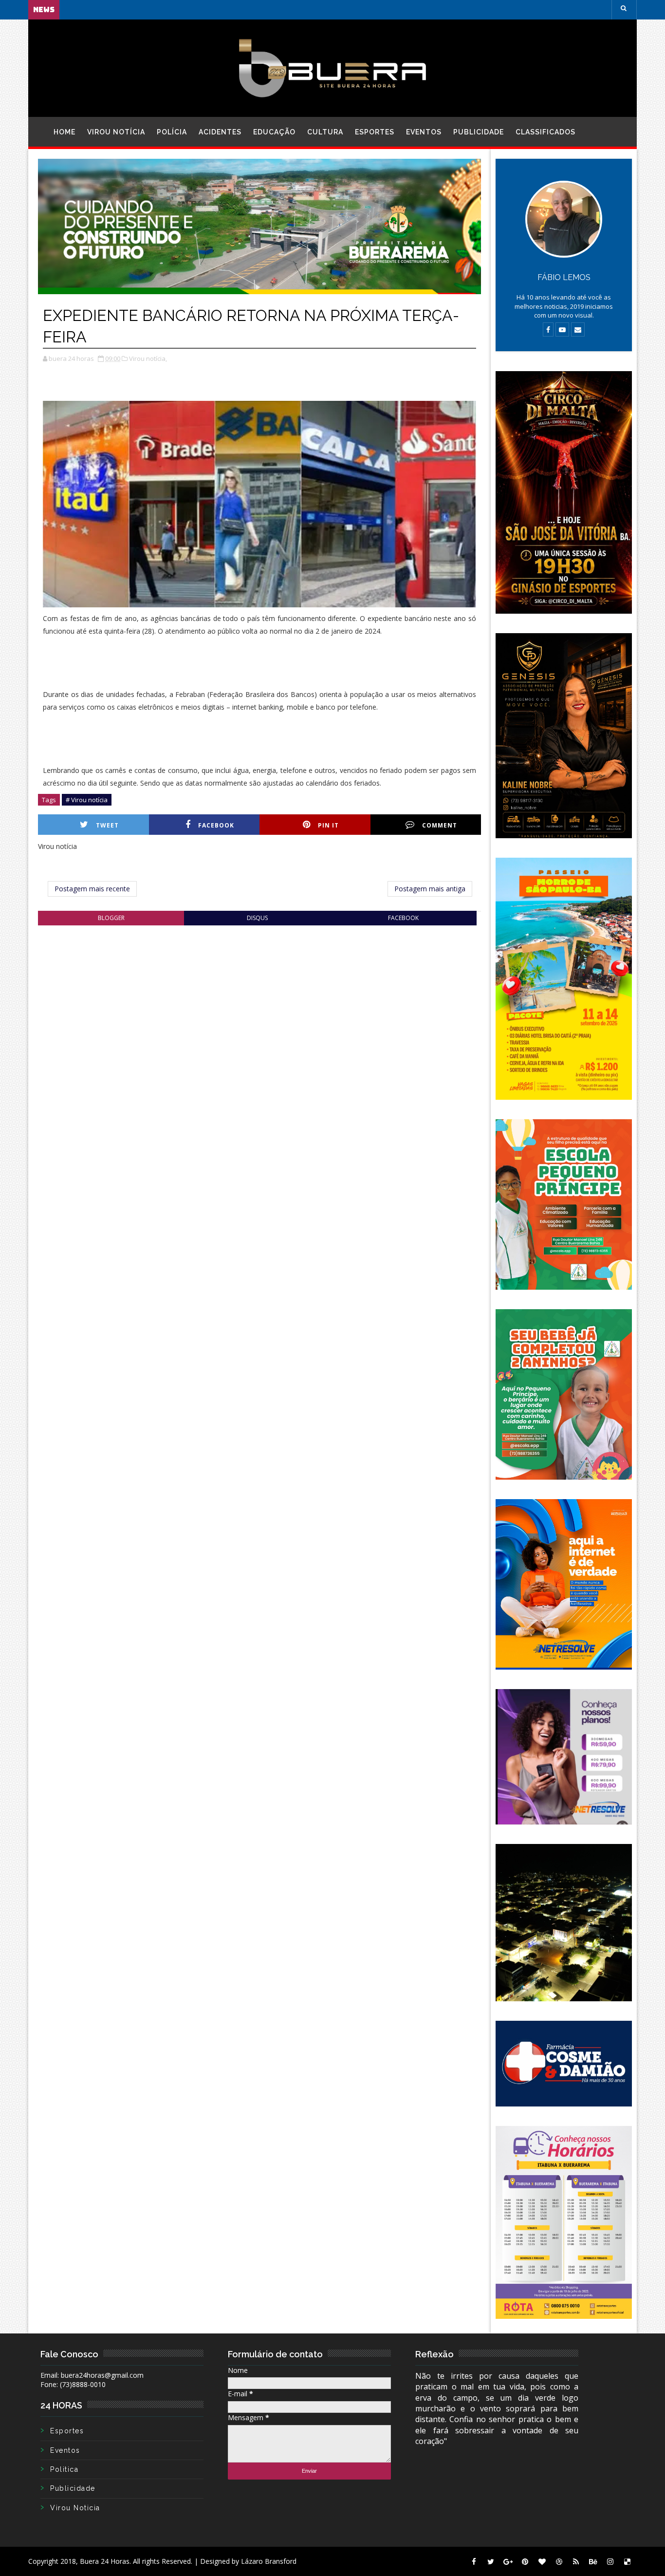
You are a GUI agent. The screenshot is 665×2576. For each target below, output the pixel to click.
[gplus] (508, 2561)
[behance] (593, 2561)
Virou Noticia (75, 2508)
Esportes (375, 132)
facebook (403, 918)
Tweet (107, 825)
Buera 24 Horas (105, 2561)
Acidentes (220, 132)
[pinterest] (525, 2561)
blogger (111, 918)
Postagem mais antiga (430, 889)
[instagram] (610, 2561)
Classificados (545, 132)
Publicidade (479, 132)
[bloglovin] (542, 2561)
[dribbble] (559, 2561)
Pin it (328, 825)
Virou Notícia (116, 132)
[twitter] (491, 2561)
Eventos (424, 132)
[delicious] (627, 2561)
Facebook (216, 825)
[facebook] (474, 2561)
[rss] (576, 2561)
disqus (257, 918)
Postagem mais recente (92, 889)
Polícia (172, 132)
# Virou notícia (87, 800)
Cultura (325, 132)
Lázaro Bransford (269, 2561)
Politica (64, 2469)
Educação (274, 132)
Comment (440, 825)
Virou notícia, (148, 358)
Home (65, 132)
